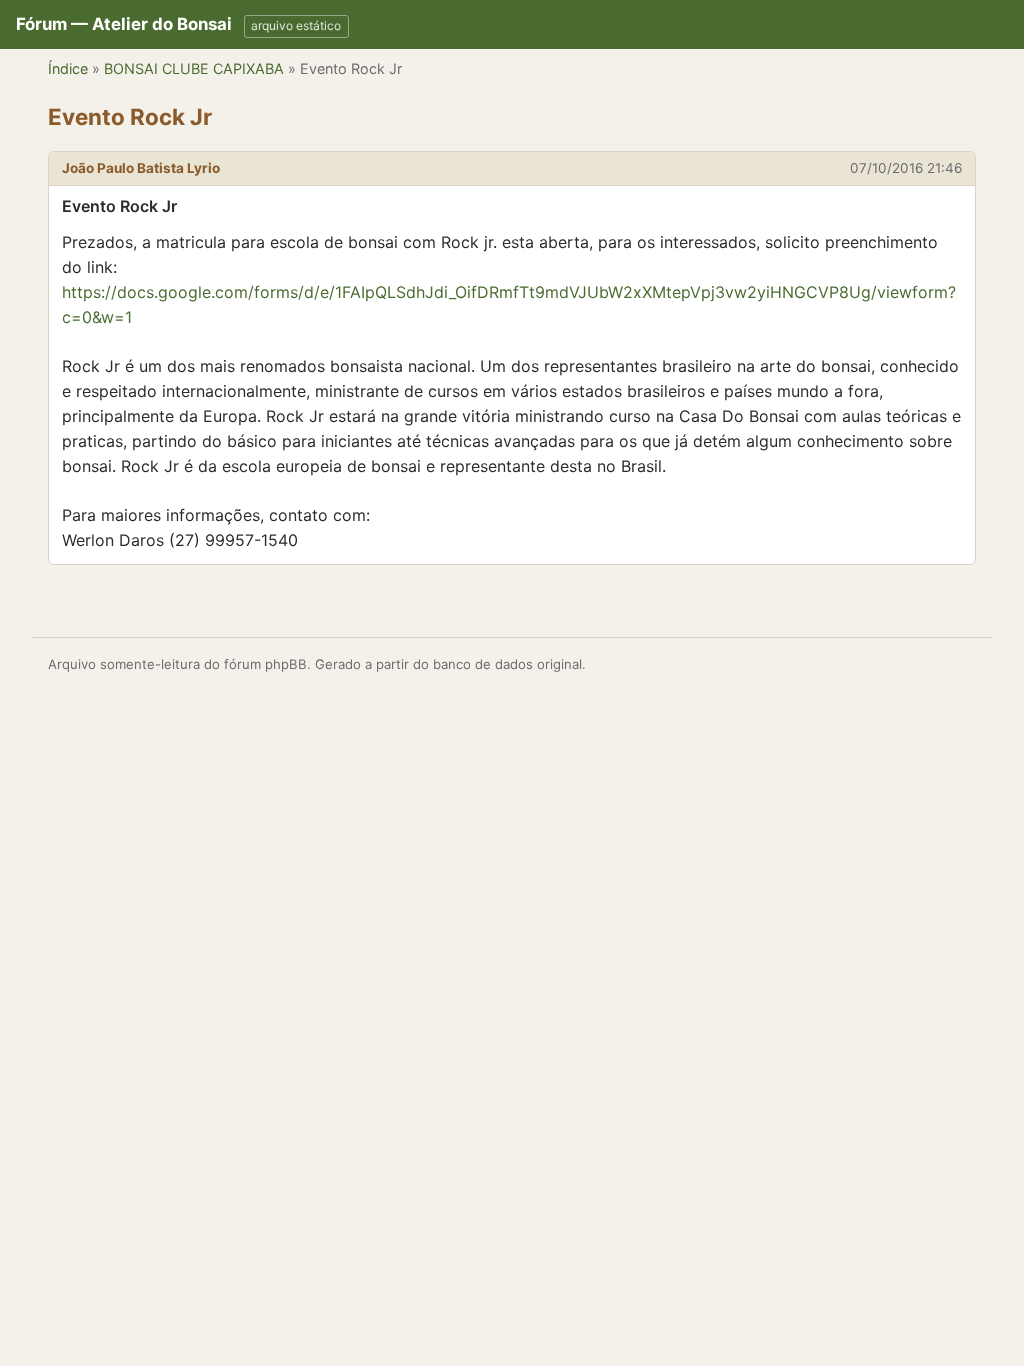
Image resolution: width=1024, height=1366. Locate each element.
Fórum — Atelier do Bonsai (124, 24)
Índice (68, 68)
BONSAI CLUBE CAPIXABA (194, 68)
